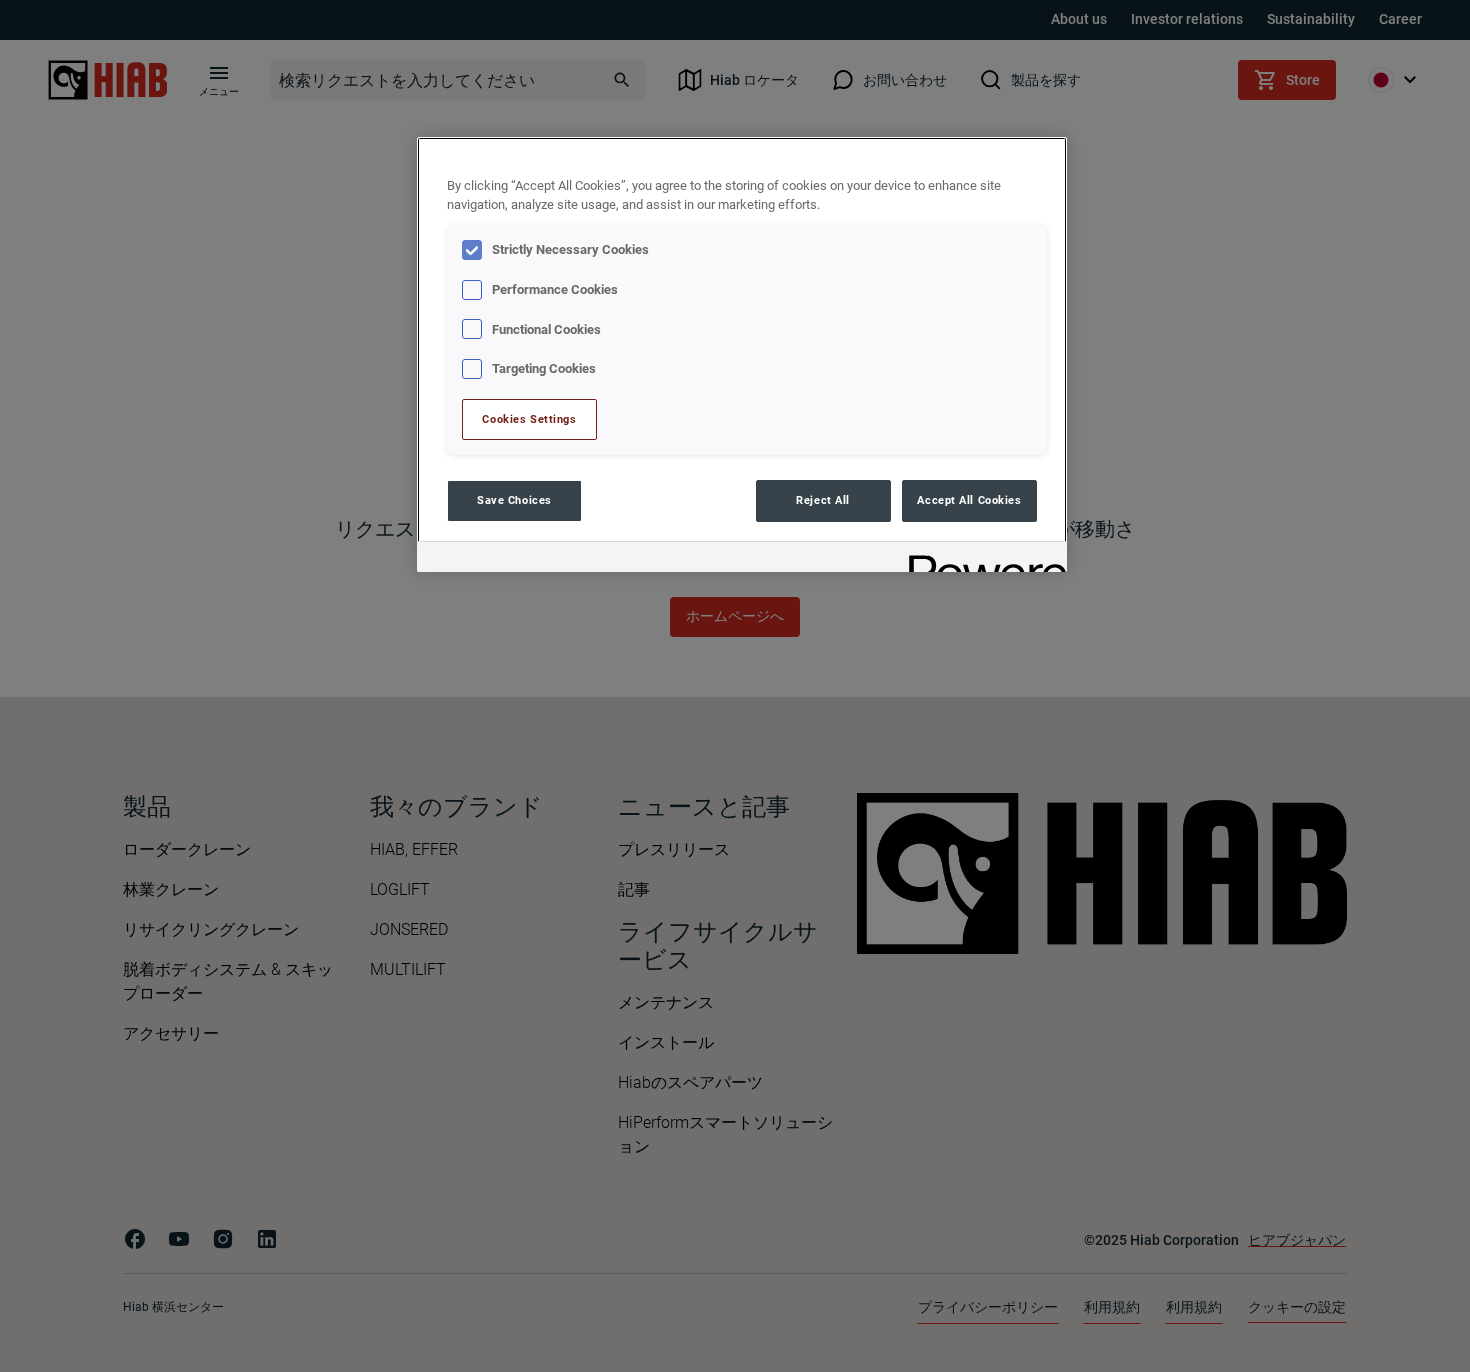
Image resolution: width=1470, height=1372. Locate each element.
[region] (742, 354)
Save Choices (514, 500)
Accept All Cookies (969, 500)
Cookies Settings (529, 419)
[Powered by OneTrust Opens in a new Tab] (981, 559)
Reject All (823, 500)
